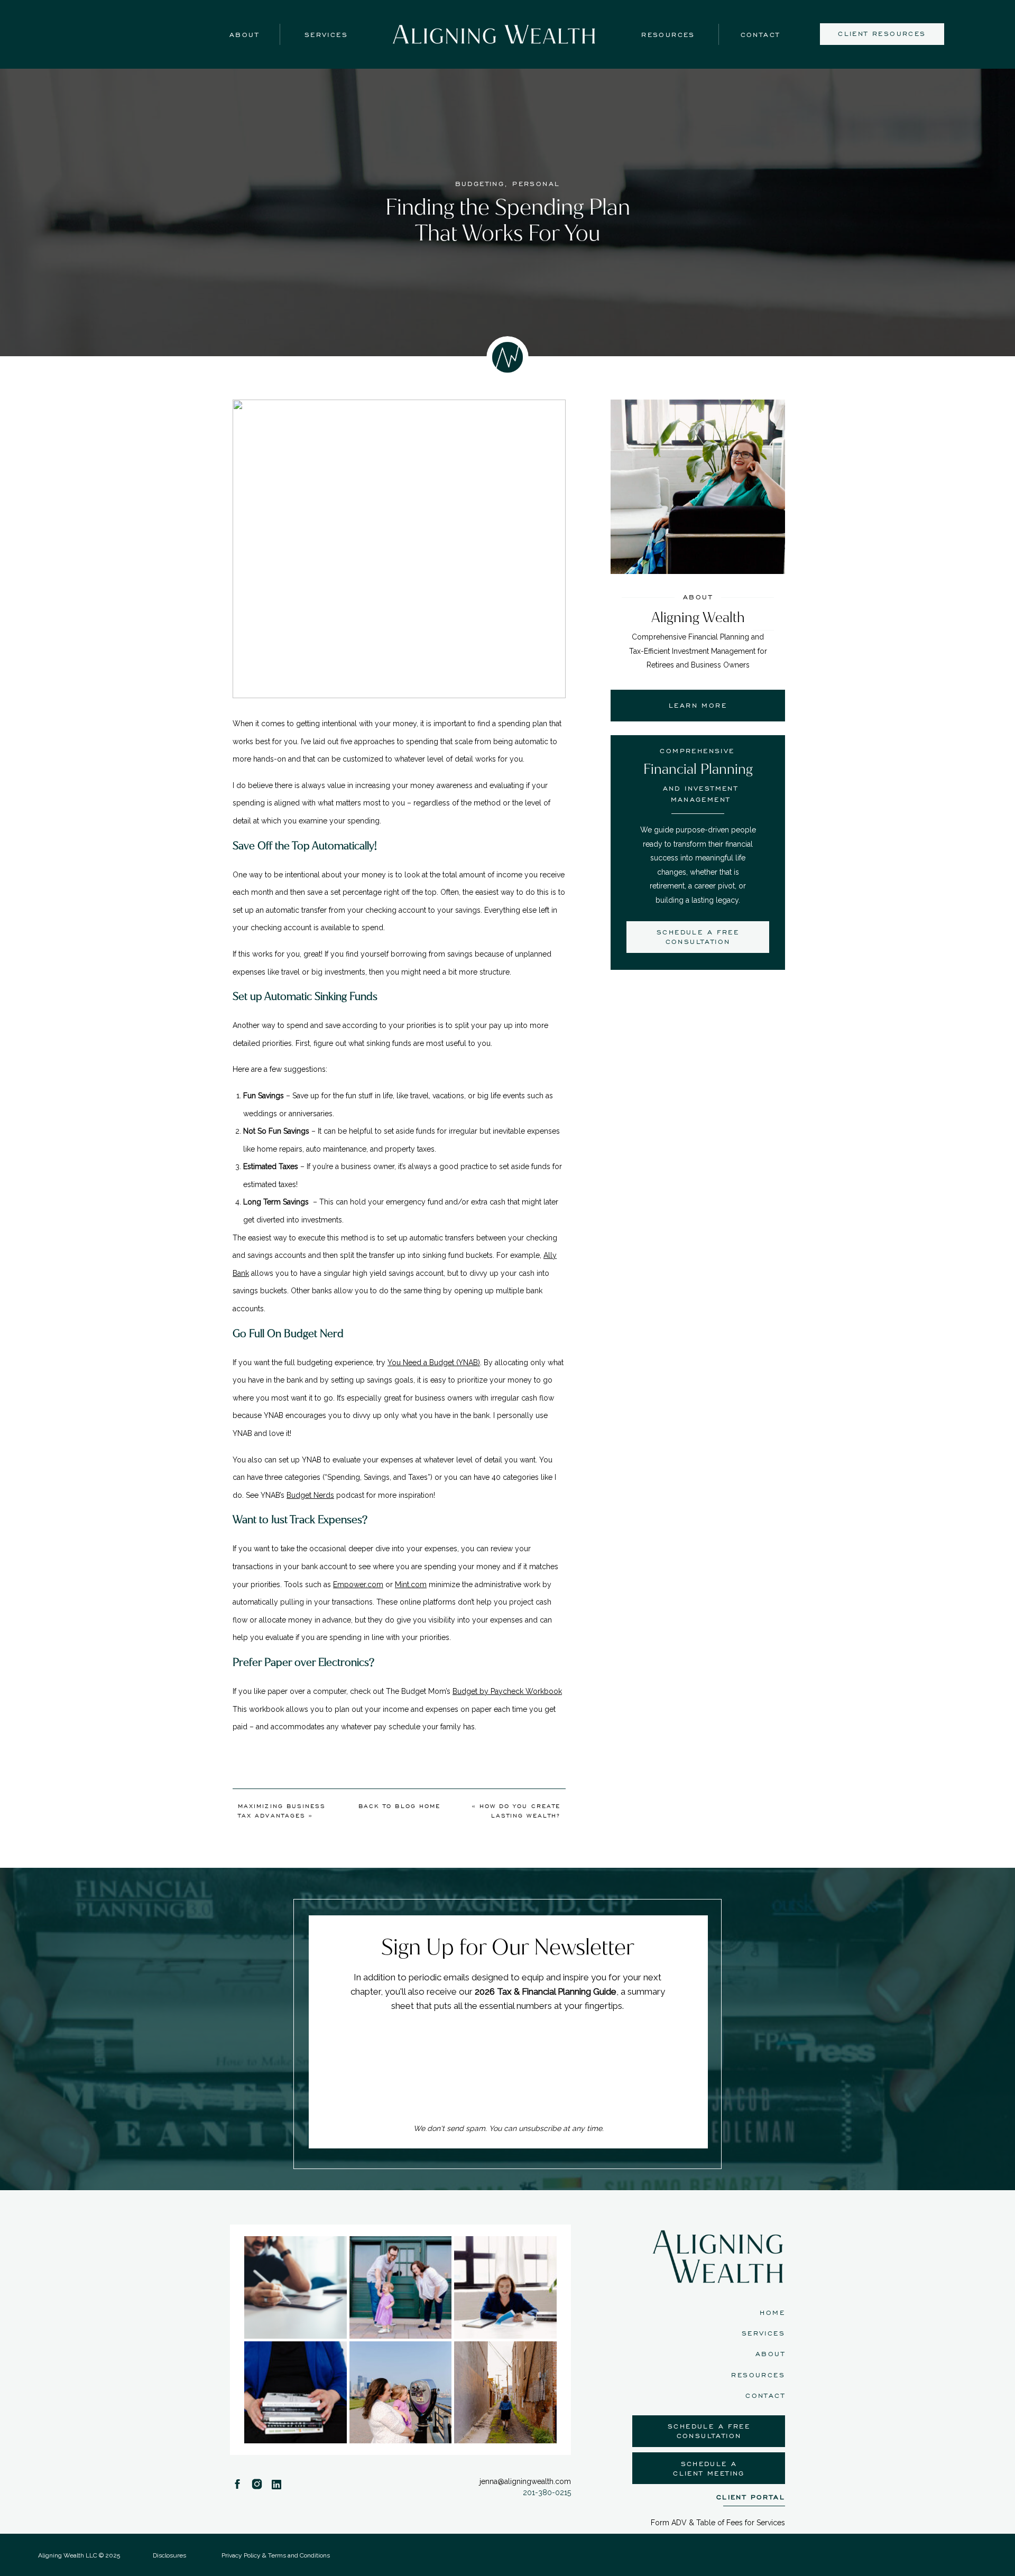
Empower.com (358, 1584)
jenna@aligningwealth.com (525, 2481)
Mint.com (411, 1584)
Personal (536, 184)
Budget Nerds (310, 1495)
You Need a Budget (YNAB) (434, 1363)
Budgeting (480, 184)
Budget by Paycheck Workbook (507, 1691)
